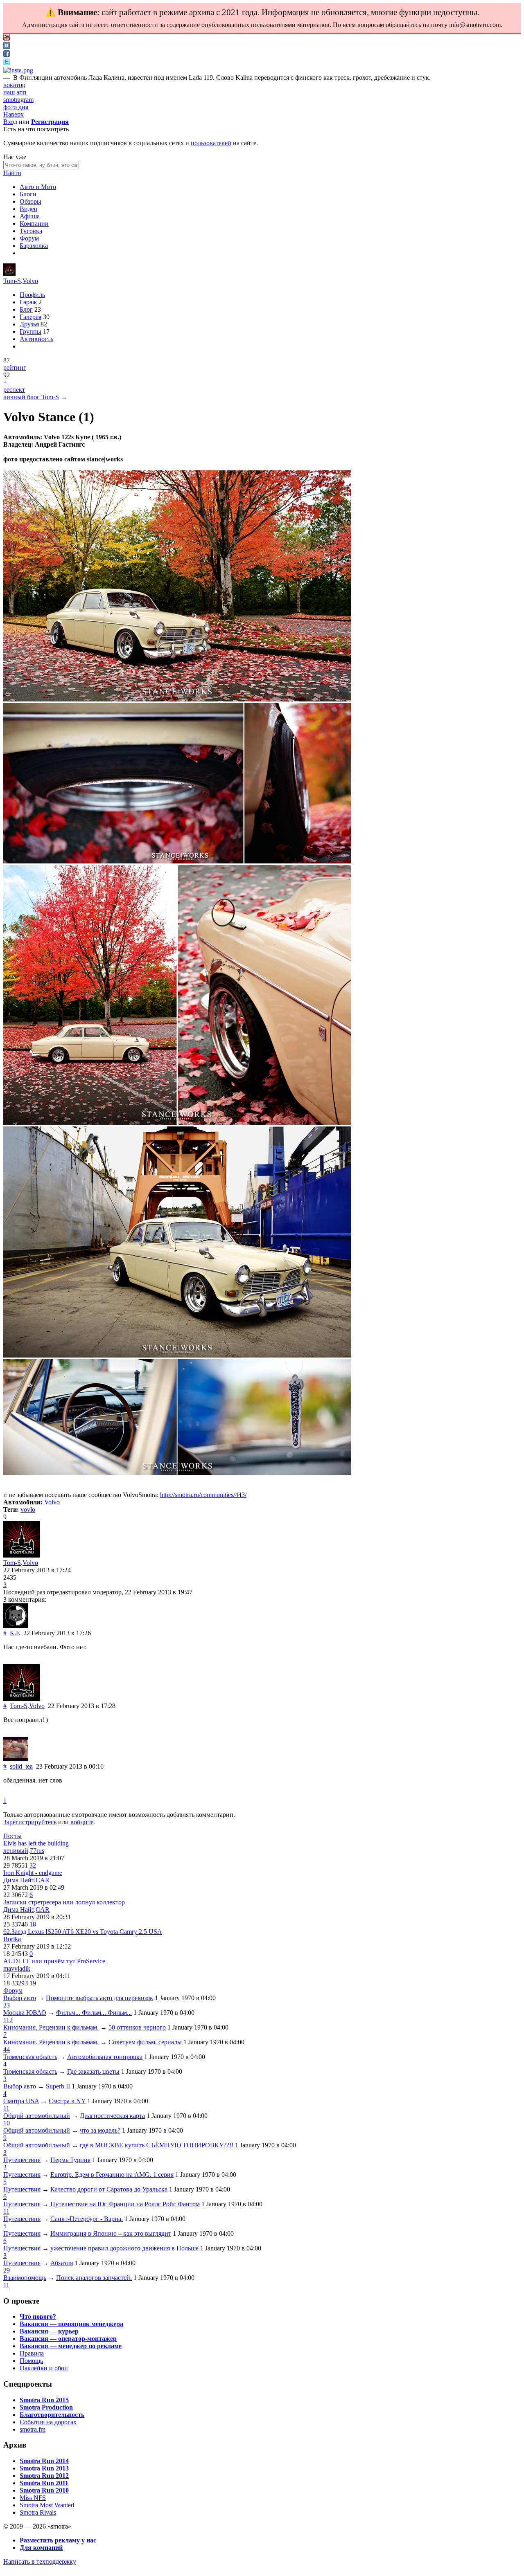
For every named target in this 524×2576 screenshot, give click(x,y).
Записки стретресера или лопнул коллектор (64, 1902)
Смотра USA (21, 2101)
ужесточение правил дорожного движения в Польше (124, 2248)
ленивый (16, 1851)
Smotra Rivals (38, 2512)
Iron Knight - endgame (33, 1873)
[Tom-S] (9, 273)
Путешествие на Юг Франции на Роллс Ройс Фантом (125, 2204)
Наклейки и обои (44, 2368)
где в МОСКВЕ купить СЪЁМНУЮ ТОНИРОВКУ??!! (157, 2145)
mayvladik (17, 1968)
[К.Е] (16, 1626)
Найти (12, 173)
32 (33, 1865)
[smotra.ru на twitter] (7, 63)
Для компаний (41, 2548)
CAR (43, 1880)
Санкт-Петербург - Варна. (87, 2219)
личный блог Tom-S (31, 397)
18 (33, 1924)
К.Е (15, 1633)
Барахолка (34, 246)
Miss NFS (33, 2498)
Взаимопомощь (25, 2278)
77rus (37, 1851)
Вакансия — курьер (49, 2331)
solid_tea (21, 1766)
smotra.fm (33, 2429)
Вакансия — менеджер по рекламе (71, 2346)
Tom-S (12, 281)
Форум (29, 238)
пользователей (211, 143)
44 (7, 2049)
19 (33, 1983)
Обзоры (30, 201)
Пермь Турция (70, 2160)
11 (6, 2108)
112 (8, 2020)
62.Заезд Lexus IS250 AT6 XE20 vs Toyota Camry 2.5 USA (83, 1932)
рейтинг (15, 368)
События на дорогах (48, 2422)
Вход (10, 122)
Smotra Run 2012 (44, 2476)
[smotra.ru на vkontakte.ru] (7, 46)
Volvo (30, 281)
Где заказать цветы (93, 2071)
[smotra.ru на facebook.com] (7, 55)
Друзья (29, 324)
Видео (28, 209)
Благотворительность (52, 2415)
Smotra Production (46, 2407)
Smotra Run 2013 (44, 2468)
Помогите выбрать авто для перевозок (99, 1998)
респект (14, 390)
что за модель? (100, 2130)
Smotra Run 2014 (44, 2461)
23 (7, 2005)
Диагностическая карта (112, 2116)
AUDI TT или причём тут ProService (54, 1961)
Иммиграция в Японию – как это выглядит (111, 2233)
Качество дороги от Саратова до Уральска (109, 2189)
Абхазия (62, 2263)
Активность (36, 339)
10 (7, 2123)
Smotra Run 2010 (44, 2490)
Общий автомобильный (37, 2116)
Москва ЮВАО (25, 2013)
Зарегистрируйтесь (30, 1822)
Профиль (32, 295)
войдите (82, 1822)
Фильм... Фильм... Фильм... (94, 2013)
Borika (12, 1939)
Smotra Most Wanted (47, 2505)
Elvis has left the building (36, 1843)
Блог (26, 309)
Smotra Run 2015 (44, 2400)
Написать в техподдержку (40, 2561)
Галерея (30, 317)
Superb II (58, 2086)
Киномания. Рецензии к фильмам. (51, 2027)
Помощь (31, 2361)
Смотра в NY (67, 2101)
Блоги (28, 194)
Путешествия (22, 2160)
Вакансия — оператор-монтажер (68, 2339)
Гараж (28, 302)
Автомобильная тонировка (105, 2057)
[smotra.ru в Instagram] (18, 70)
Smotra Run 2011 (44, 2483)
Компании (34, 224)
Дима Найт (19, 1880)
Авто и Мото (38, 187)
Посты (12, 1836)
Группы (30, 332)
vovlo (28, 1509)
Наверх (14, 114)
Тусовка (31, 231)
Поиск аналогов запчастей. (94, 2278)
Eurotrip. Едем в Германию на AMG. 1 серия (112, 2175)
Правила (32, 2353)
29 (7, 2270)
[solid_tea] (16, 1759)
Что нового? (38, 2316)
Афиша (30, 216)
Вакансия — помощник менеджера (71, 2324)
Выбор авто (20, 1998)
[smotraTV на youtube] (7, 38)
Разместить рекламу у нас (58, 2540)
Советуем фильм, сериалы (145, 2042)
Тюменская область (30, 2057)
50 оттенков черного (137, 2027)
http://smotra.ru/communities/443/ (203, 1495)
